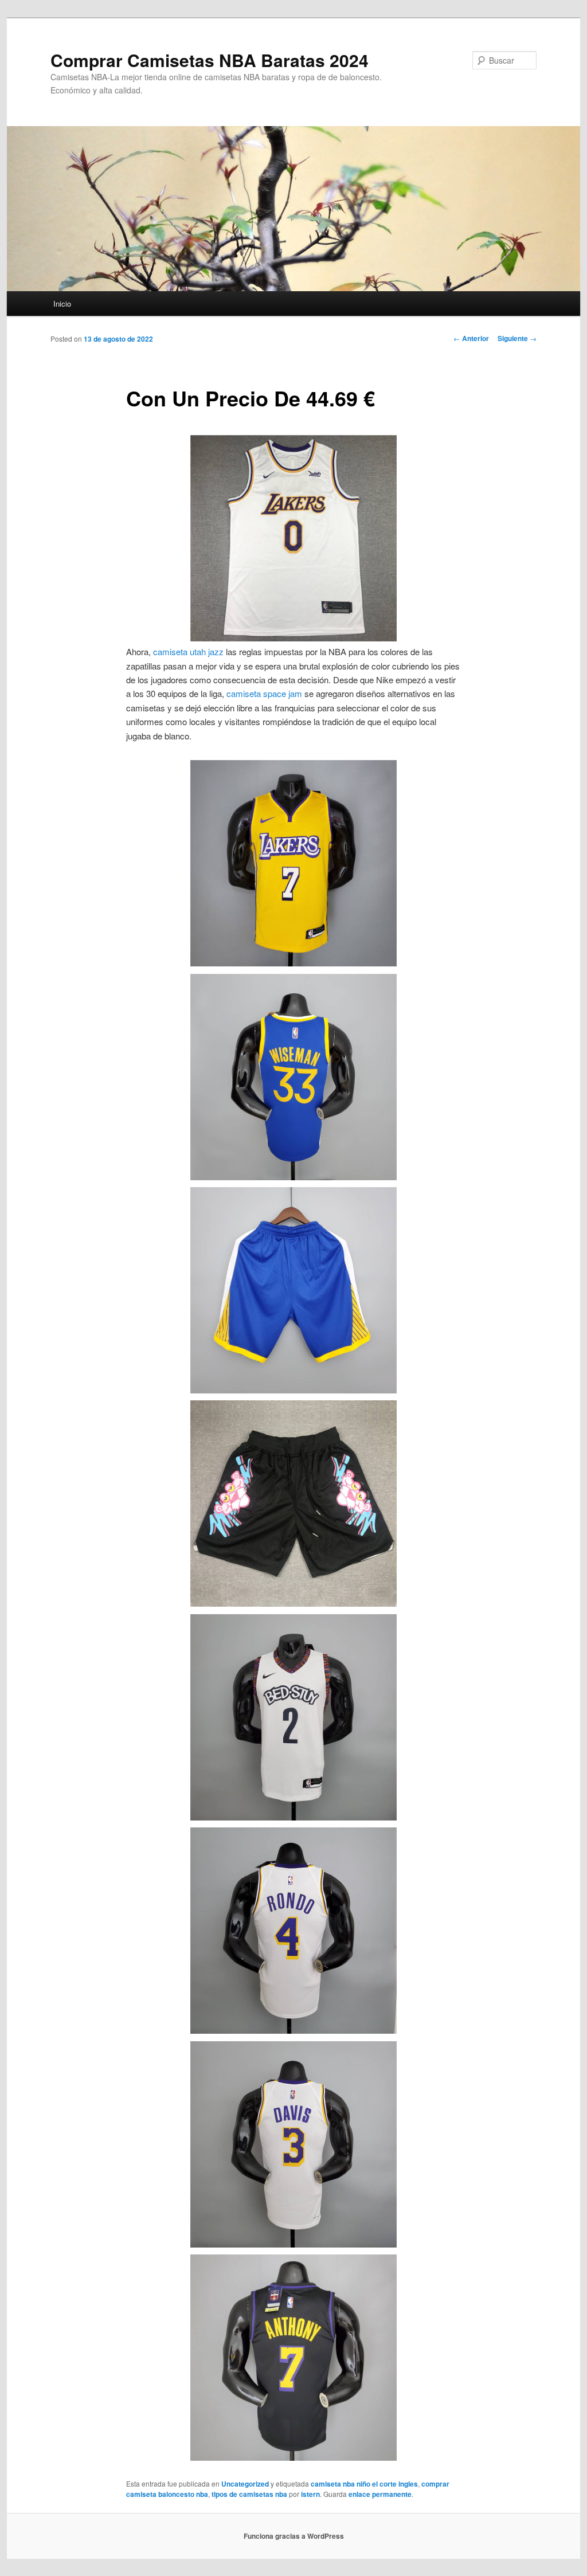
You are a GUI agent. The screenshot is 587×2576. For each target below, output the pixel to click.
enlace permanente (380, 2494)
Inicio (62, 304)
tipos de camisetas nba (249, 2494)
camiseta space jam (264, 693)
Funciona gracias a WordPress (294, 2536)
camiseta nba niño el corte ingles (364, 2484)
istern (310, 2494)
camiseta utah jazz (188, 651)
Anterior (471, 338)
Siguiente (517, 338)
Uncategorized (245, 2484)
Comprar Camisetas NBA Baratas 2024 (210, 60)
